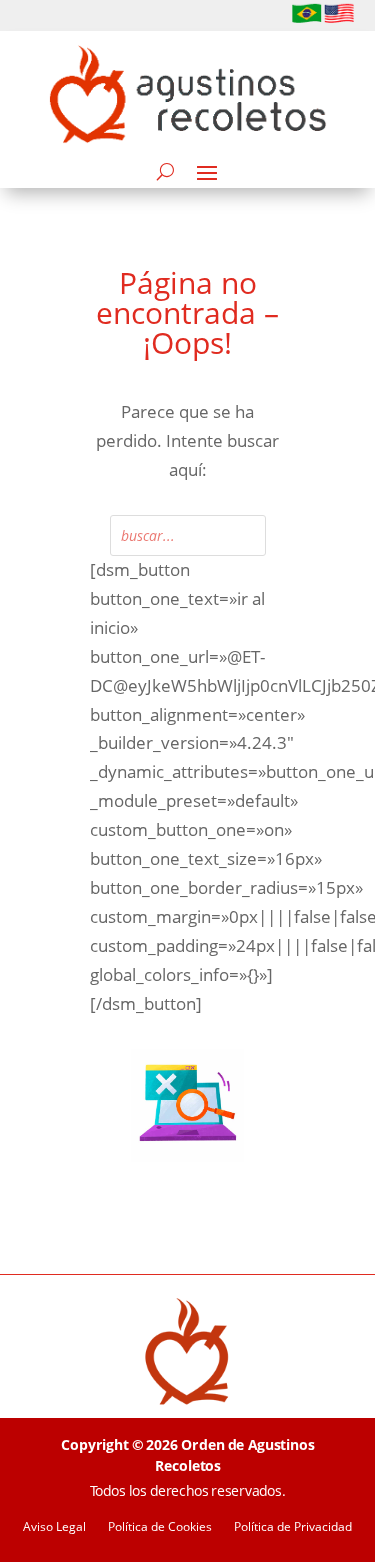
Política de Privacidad (293, 1527)
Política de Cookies (160, 1527)
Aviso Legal (54, 1527)
